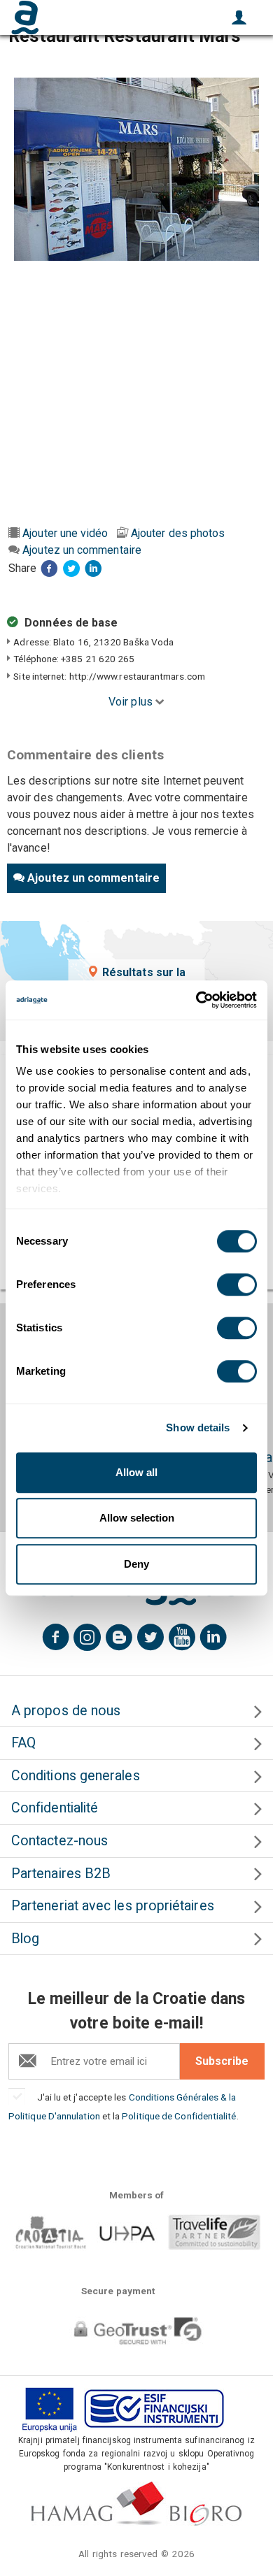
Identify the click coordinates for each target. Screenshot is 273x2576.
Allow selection (137, 1518)
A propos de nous (66, 1711)
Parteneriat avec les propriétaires (113, 1906)
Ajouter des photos (178, 533)
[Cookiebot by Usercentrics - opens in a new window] (196, 1000)
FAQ (23, 1743)
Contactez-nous (59, 1841)
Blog (25, 1939)
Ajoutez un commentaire (82, 550)
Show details (198, 1427)
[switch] (237, 1285)
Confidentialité (55, 1808)
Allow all (136, 1472)
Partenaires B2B (61, 1874)
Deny (136, 1564)
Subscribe (222, 2061)
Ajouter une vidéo (65, 533)
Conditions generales (76, 1776)
